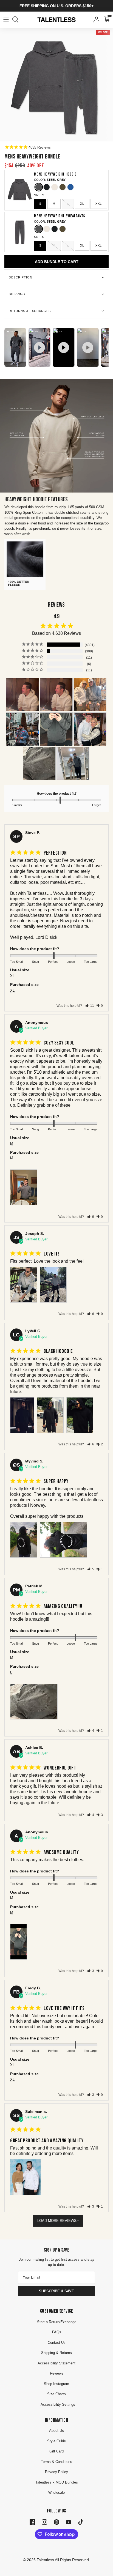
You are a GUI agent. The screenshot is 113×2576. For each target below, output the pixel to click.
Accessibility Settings (58, 2404)
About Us (56, 2431)
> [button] (78, 2221)
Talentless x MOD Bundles (57, 2482)
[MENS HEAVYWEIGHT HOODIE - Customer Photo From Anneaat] (90, 695)
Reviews (57, 2373)
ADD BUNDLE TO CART (57, 262)
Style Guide (56, 2441)
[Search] (18, 20)
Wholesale (56, 2492)
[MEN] (73, 764)
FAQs (57, 2332)
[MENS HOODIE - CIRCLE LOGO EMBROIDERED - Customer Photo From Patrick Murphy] (39, 764)
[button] (90, 1006)
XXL (99, 204)
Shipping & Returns (56, 2353)
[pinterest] (56, 2522)
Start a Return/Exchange (57, 2322)
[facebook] (32, 2522)
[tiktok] (81, 2522)
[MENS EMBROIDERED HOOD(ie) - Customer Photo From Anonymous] (22, 729)
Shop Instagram (56, 2384)
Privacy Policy (56, 2472)
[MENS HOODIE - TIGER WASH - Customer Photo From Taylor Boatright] (90, 729)
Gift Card (56, 2451)
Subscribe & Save (56, 2291)
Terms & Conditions (56, 2462)
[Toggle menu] (6, 20)
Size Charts (56, 2394)
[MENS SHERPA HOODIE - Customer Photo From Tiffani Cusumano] (22, 695)
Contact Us (57, 2343)
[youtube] (69, 2522)
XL (82, 204)
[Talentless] (56, 20)
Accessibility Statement (56, 2363)
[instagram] (44, 2522)
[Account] (95, 20)
